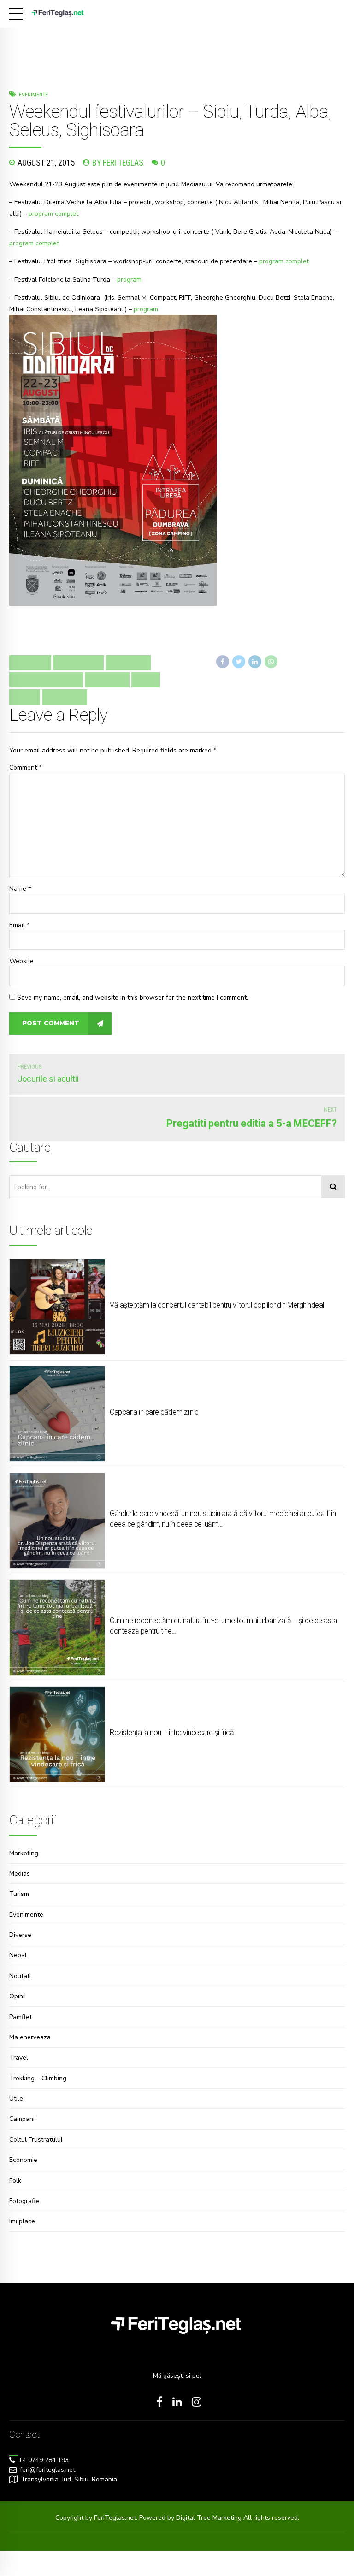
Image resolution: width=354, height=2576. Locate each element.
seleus (25, 697)
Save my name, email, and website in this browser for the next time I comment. (133, 998)
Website (21, 961)
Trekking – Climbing (38, 2078)
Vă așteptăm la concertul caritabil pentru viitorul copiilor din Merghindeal (217, 1305)
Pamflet (21, 2017)
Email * (19, 925)
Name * (20, 889)
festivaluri (107, 680)
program (129, 280)
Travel (19, 2058)
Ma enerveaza (30, 2037)
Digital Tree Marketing (210, 2518)
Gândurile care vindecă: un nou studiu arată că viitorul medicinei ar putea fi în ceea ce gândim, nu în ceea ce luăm (223, 1519)
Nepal (18, 1955)
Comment (25, 767)
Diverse (20, 1935)
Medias (20, 1874)
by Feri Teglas (118, 163)
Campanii (23, 2119)
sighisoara (65, 697)
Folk (15, 2181)
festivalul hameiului (46, 680)
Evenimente (33, 95)
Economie (23, 2160)
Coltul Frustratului (36, 2140)
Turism (19, 1894)
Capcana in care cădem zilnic (154, 1412)
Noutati (20, 1976)
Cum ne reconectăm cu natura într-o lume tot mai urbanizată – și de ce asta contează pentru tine (223, 1626)
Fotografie (24, 2201)
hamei (146, 680)
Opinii (18, 1996)
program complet (53, 214)
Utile (16, 2099)
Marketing (24, 1853)
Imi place (22, 2221)
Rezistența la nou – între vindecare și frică (172, 1732)
